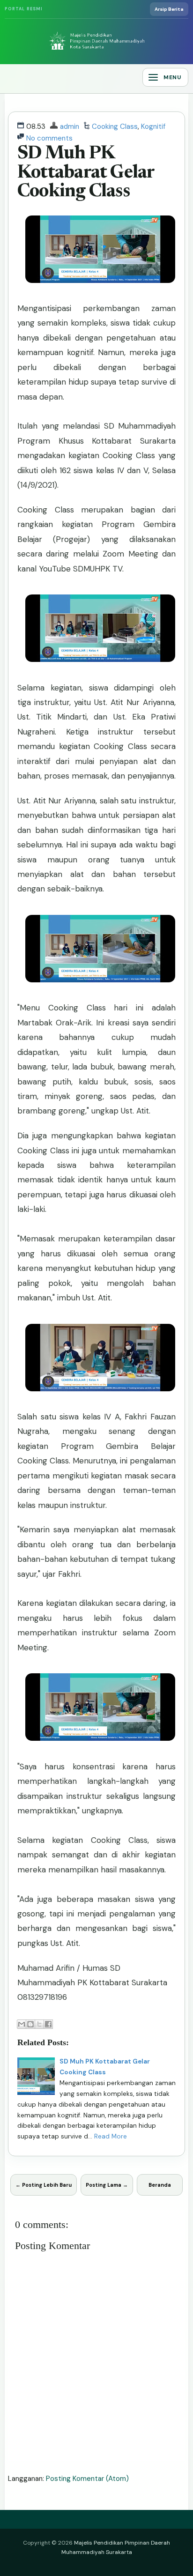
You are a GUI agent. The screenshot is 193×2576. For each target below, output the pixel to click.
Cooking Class (115, 126)
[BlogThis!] (30, 2024)
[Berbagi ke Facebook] (48, 2024)
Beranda (160, 2185)
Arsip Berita (169, 9)
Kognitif (153, 126)
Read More (111, 2136)
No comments (49, 138)
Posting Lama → (107, 2185)
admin (70, 126)
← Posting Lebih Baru (44, 2185)
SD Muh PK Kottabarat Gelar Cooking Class (86, 173)
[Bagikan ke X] (39, 2024)
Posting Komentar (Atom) (87, 2479)
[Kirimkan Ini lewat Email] (22, 2024)
